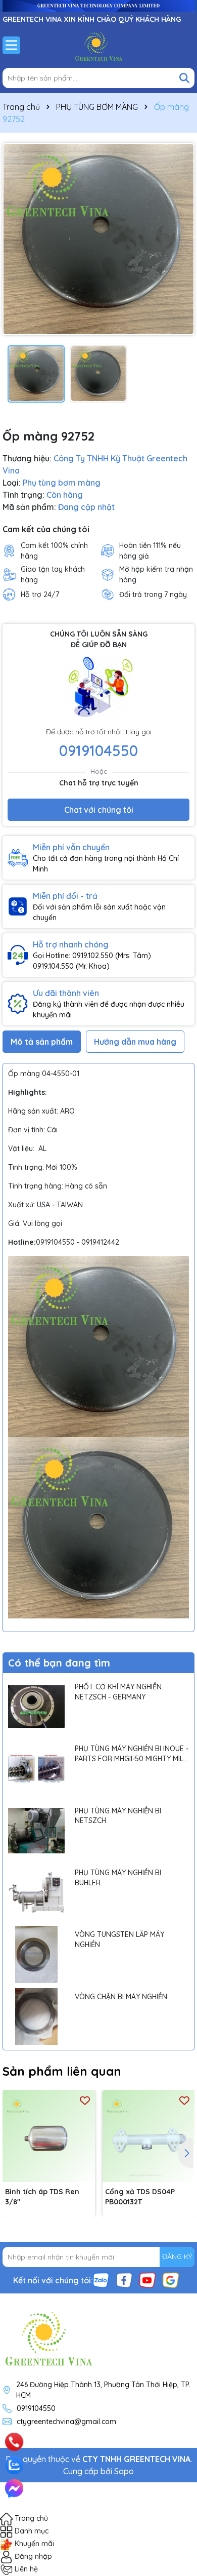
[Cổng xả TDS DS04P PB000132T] (149, 2136)
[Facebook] (124, 2279)
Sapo (124, 2471)
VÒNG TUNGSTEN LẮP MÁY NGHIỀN (119, 1939)
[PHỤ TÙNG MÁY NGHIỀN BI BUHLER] (36, 1892)
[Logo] (98, 45)
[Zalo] (101, 2279)
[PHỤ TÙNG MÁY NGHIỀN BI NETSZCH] (36, 1831)
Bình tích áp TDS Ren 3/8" (42, 2197)
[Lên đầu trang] (175, 2429)
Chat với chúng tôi (99, 810)
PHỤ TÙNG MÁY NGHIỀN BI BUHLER (118, 1878)
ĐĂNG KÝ (177, 2256)
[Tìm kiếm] (184, 78)
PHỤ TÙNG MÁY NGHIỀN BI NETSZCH (118, 1816)
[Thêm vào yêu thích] (85, 2100)
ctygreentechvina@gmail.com (66, 2422)
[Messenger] (14, 2488)
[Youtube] (147, 2279)
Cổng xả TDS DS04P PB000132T (140, 2197)
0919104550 (98, 750)
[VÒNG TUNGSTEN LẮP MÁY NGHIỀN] (36, 1954)
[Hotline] (14, 2442)
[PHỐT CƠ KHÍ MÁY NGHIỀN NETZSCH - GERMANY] (36, 1707)
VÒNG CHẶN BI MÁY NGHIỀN (121, 1997)
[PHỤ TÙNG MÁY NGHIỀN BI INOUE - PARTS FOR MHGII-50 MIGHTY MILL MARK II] (36, 1768)
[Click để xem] (98, 239)
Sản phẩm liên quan (62, 2071)
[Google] (171, 2279)
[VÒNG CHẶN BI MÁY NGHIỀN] (36, 2016)
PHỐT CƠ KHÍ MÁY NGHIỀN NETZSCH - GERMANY (118, 1692)
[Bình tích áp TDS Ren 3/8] (49, 2136)
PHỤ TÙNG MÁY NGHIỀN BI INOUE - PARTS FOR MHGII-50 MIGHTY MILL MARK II (132, 1754)
